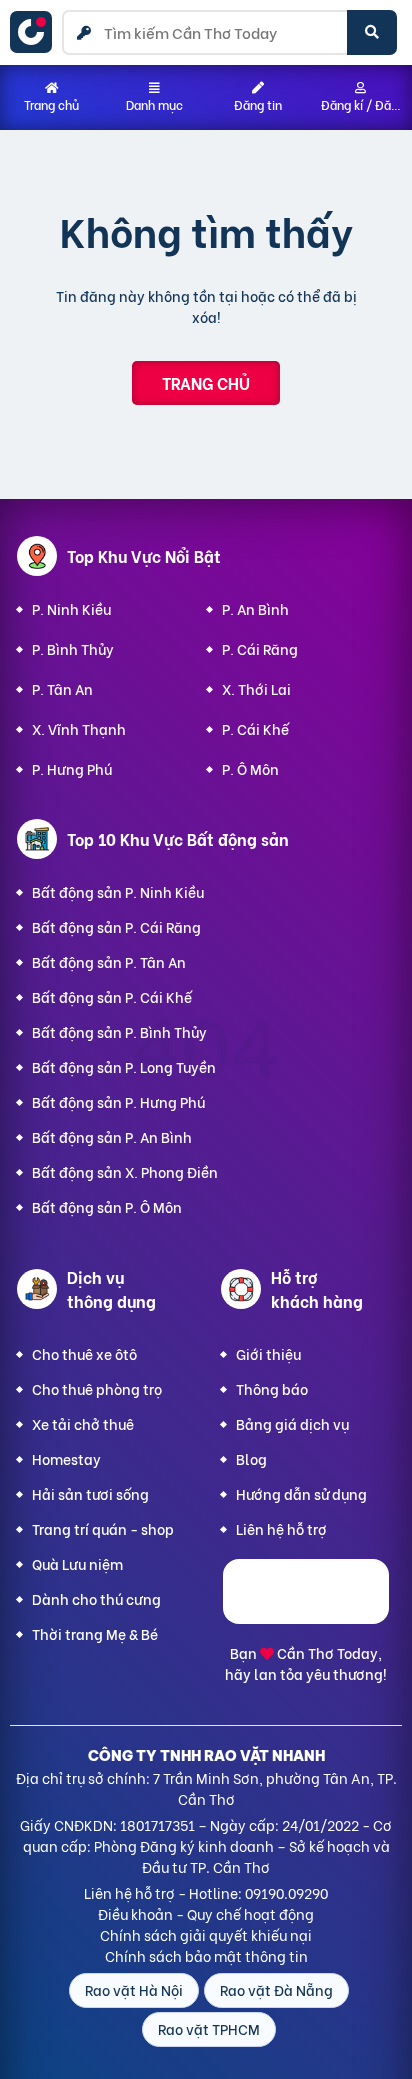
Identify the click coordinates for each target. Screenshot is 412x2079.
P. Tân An (62, 688)
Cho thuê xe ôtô (84, 1353)
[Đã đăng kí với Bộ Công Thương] (306, 1617)
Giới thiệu (268, 1353)
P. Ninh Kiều (71, 608)
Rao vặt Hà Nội (134, 1989)
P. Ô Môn (250, 768)
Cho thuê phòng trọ (97, 1388)
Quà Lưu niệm (77, 1563)
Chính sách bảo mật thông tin (206, 1955)
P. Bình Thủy (73, 648)
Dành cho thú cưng (96, 1598)
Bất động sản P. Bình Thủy (119, 1031)
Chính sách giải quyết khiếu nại (206, 1934)
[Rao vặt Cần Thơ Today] (36, 32)
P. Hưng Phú (72, 768)
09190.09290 (286, 1892)
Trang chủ (206, 382)
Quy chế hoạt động (250, 1913)
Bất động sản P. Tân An (109, 961)
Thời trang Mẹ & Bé (95, 1633)
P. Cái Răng (260, 648)
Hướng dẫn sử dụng (301, 1493)
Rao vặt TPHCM (209, 2028)
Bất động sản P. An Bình (112, 1136)
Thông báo (272, 1388)
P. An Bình (255, 608)
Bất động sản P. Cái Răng (116, 926)
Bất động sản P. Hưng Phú (118, 1101)
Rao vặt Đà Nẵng (276, 1989)
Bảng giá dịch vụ (292, 1423)
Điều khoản (135, 1913)
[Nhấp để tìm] (372, 32)
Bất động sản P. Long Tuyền (124, 1066)
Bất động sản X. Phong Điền (125, 1171)
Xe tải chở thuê (83, 1423)
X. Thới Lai (256, 688)
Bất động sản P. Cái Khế (112, 996)
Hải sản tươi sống (90, 1493)
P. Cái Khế (255, 728)
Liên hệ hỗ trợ (281, 1528)
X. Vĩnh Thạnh (79, 728)
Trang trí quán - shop (103, 1528)
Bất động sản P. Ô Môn (107, 1206)
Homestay (66, 1458)
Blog (251, 1458)
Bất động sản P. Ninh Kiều (118, 891)
